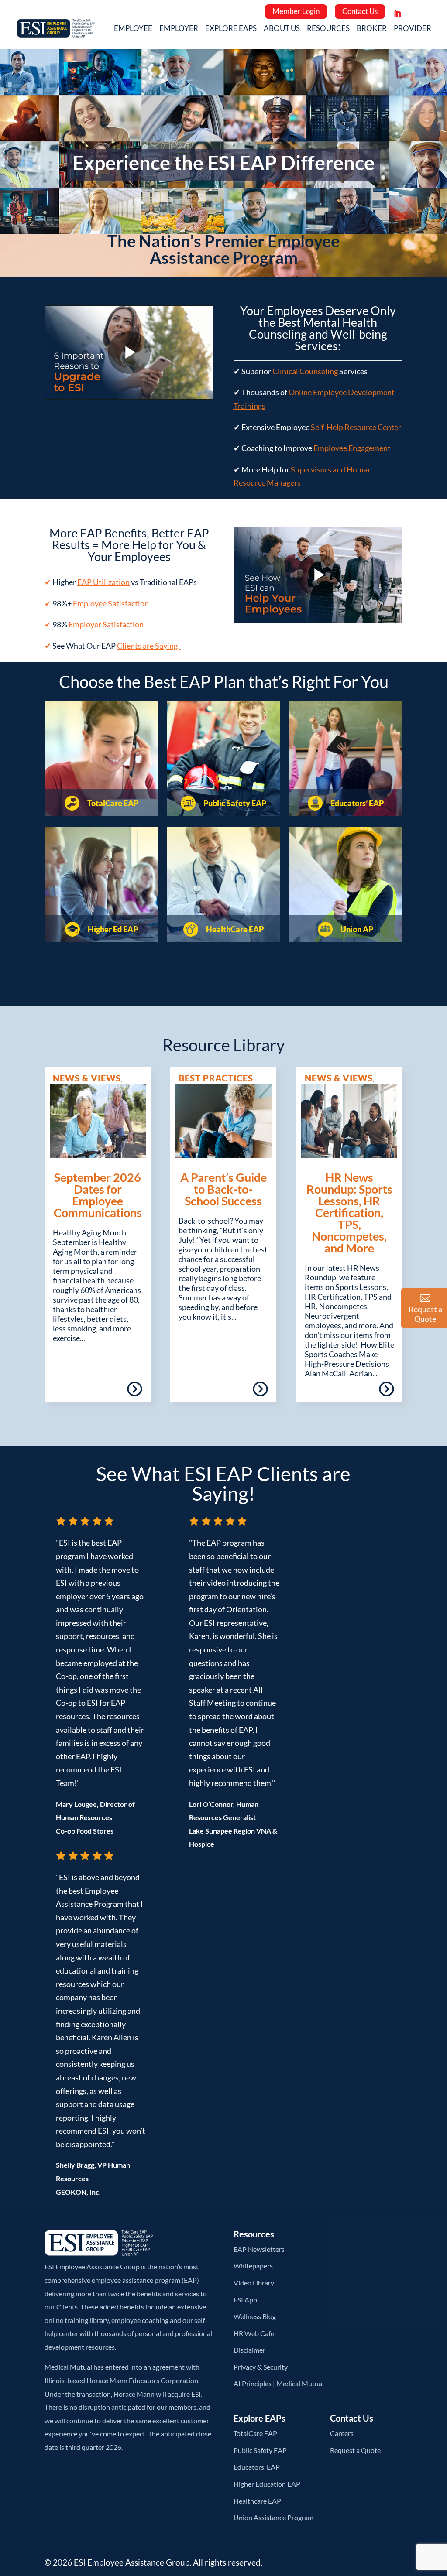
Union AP (356, 929)
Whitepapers (253, 2266)
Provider (413, 29)
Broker (372, 29)
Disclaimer (249, 2350)
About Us (282, 29)
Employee (133, 29)
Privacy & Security (261, 2367)
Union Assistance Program (273, 2517)
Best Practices (216, 1078)
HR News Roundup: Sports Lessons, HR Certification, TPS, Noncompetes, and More (349, 1213)
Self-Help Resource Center (356, 427)
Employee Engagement (352, 448)
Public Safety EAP (234, 803)
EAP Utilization (103, 582)
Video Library (254, 2283)
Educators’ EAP (356, 803)
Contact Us (360, 11)
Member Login (296, 11)
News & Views (87, 1078)
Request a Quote (355, 2450)
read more (109, 1392)
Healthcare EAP (257, 2501)
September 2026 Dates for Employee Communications (98, 1195)
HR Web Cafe (254, 2333)
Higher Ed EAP (112, 929)
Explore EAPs (231, 29)
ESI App (245, 2300)
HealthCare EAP (234, 929)
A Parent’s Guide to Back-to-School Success (223, 1189)
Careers (342, 2433)
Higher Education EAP (267, 2484)
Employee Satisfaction (111, 603)
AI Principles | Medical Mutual (279, 2383)
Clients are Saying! (149, 646)
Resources (328, 29)
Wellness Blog (255, 2316)
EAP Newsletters (259, 2249)
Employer (179, 29)
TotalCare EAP (112, 803)
